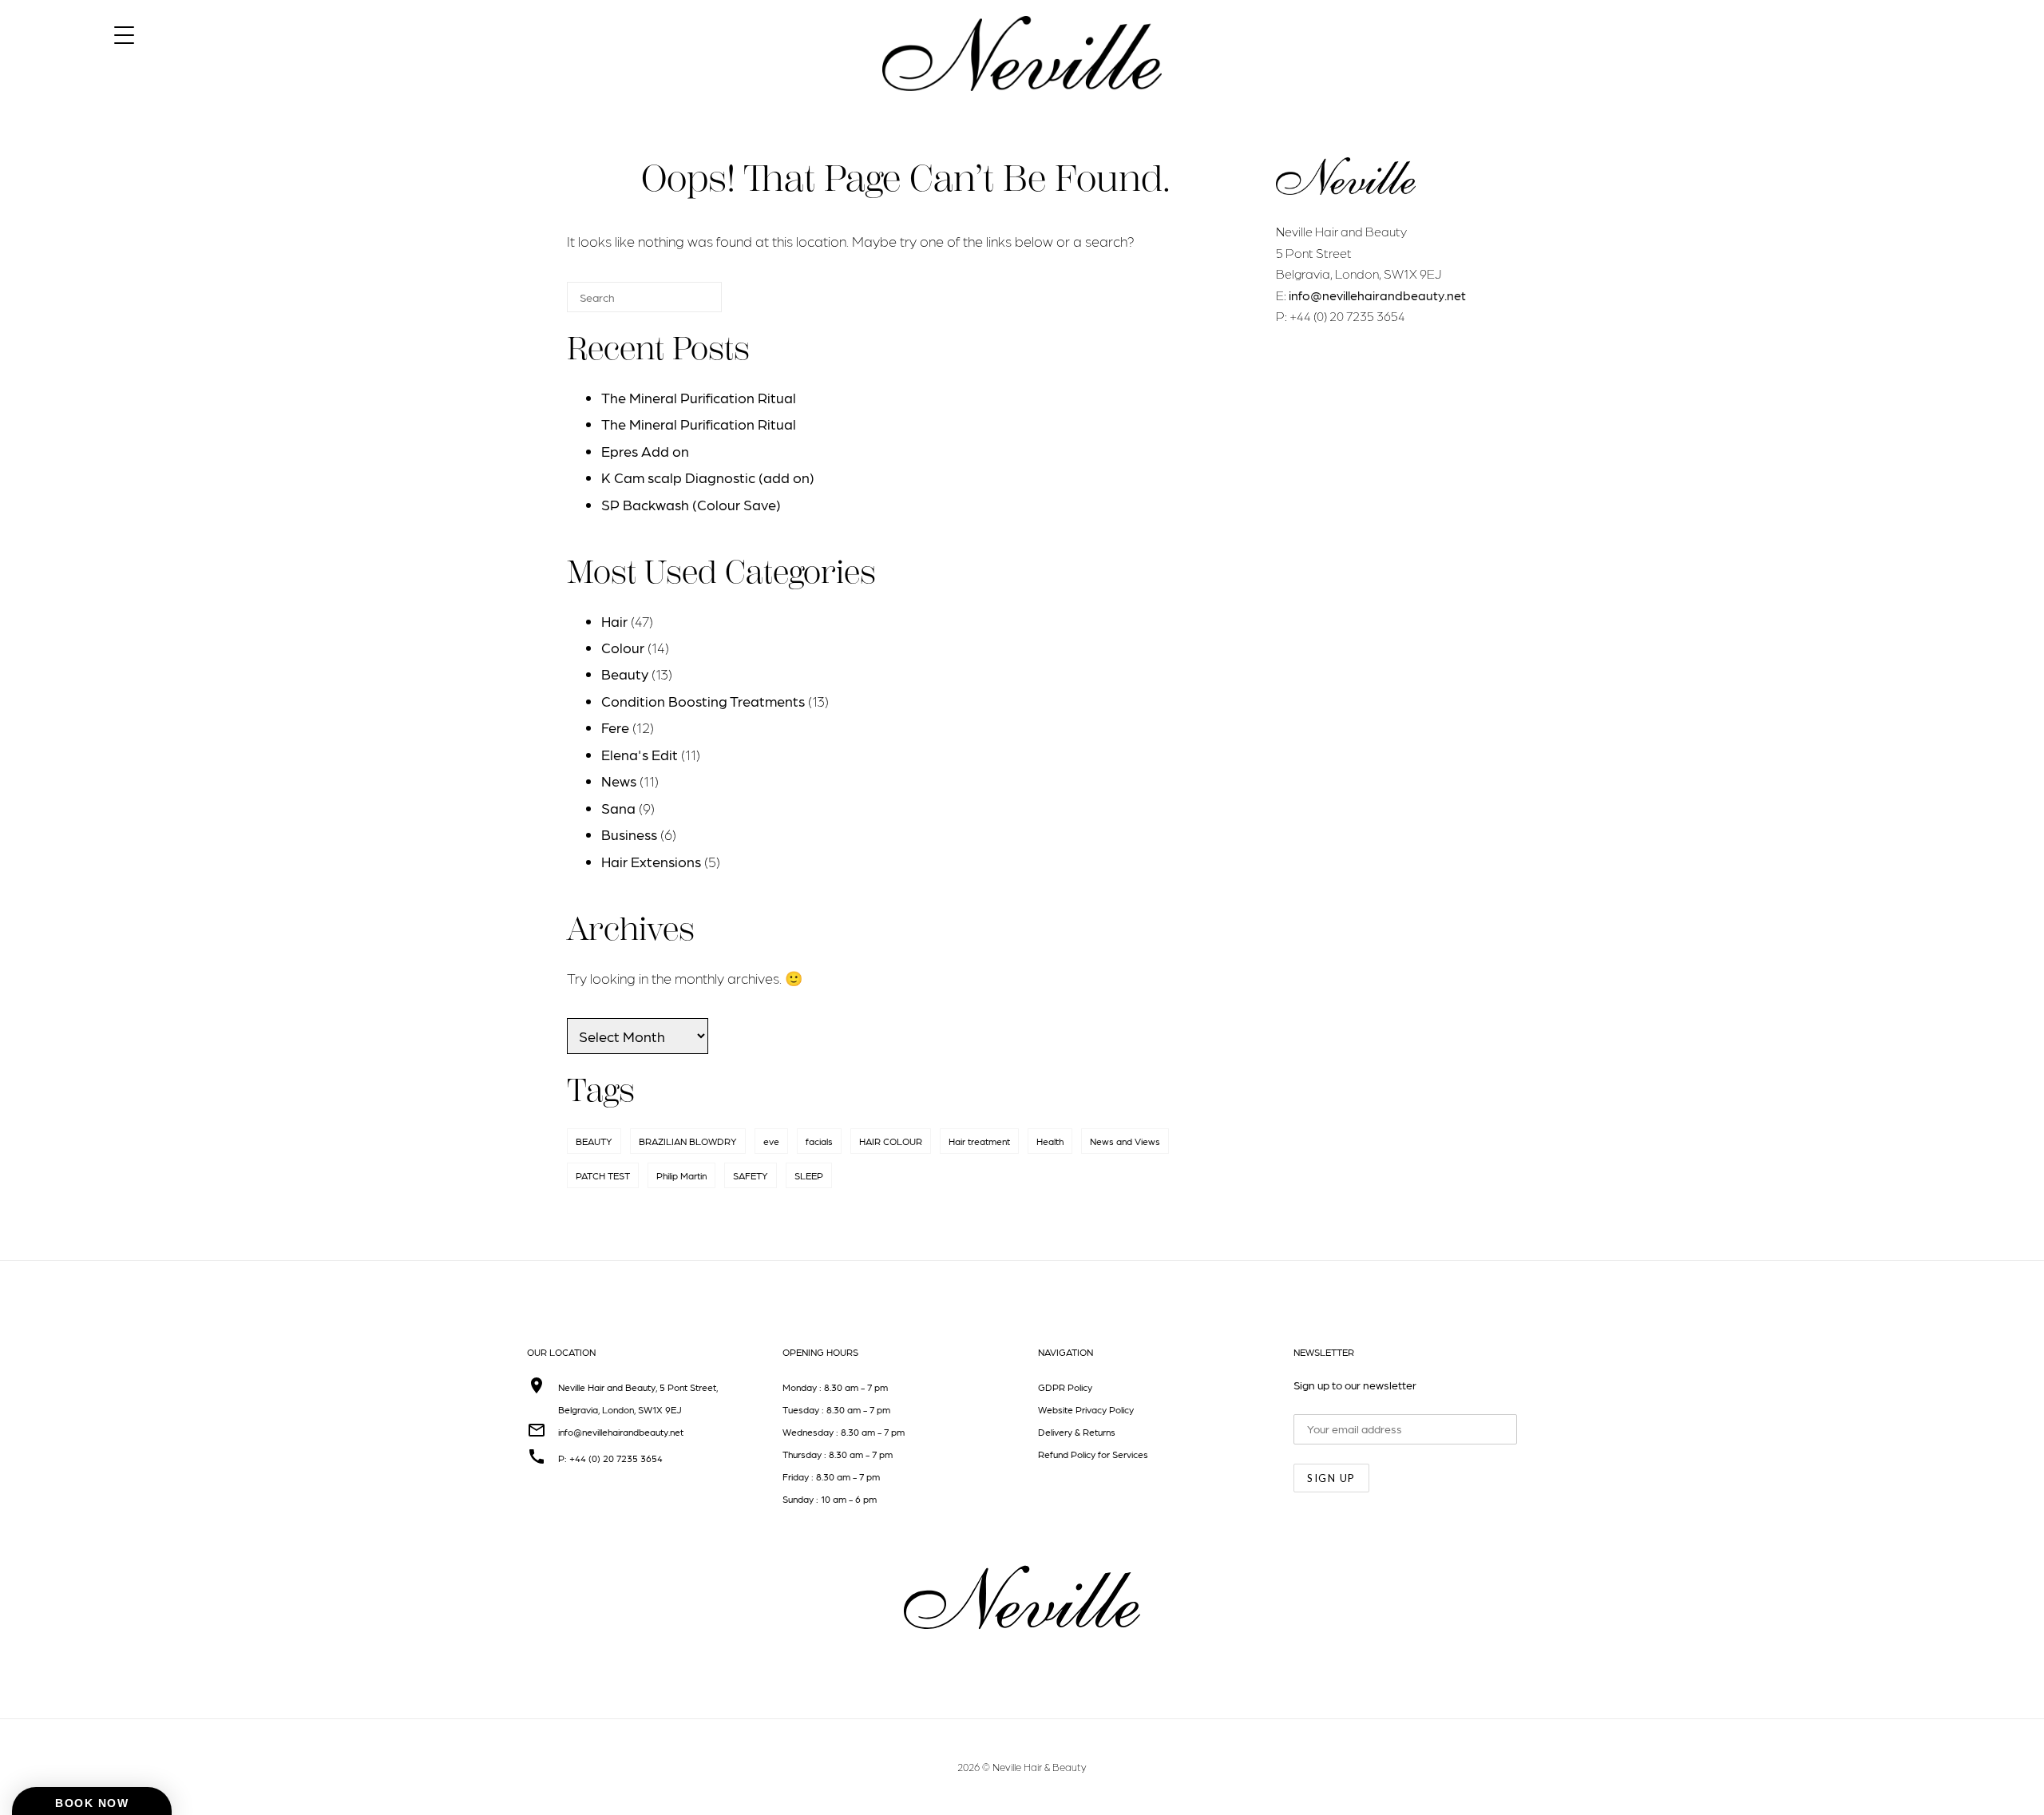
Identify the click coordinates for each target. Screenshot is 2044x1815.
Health (1050, 1141)
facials (819, 1141)
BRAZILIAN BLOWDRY (688, 1141)
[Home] (1022, 105)
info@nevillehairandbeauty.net (1377, 295)
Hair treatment (979, 1141)
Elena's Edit (640, 754)
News (619, 781)
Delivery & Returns (1077, 1432)
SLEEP (809, 1175)
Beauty (625, 674)
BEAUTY (594, 1141)
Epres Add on (645, 451)
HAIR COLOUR (891, 1141)
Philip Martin (681, 1175)
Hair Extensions (651, 861)
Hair (614, 621)
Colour (623, 647)
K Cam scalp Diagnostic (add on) (708, 477)
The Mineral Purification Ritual (699, 397)
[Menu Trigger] (124, 34)
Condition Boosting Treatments (703, 701)
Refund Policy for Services (1093, 1454)
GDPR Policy (1065, 1387)
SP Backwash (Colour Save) (691, 504)
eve (771, 1141)
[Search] (686, 304)
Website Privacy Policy (1086, 1409)
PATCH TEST (603, 1175)
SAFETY (751, 1175)
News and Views (1125, 1141)
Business (629, 834)
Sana (618, 808)
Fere (615, 727)
